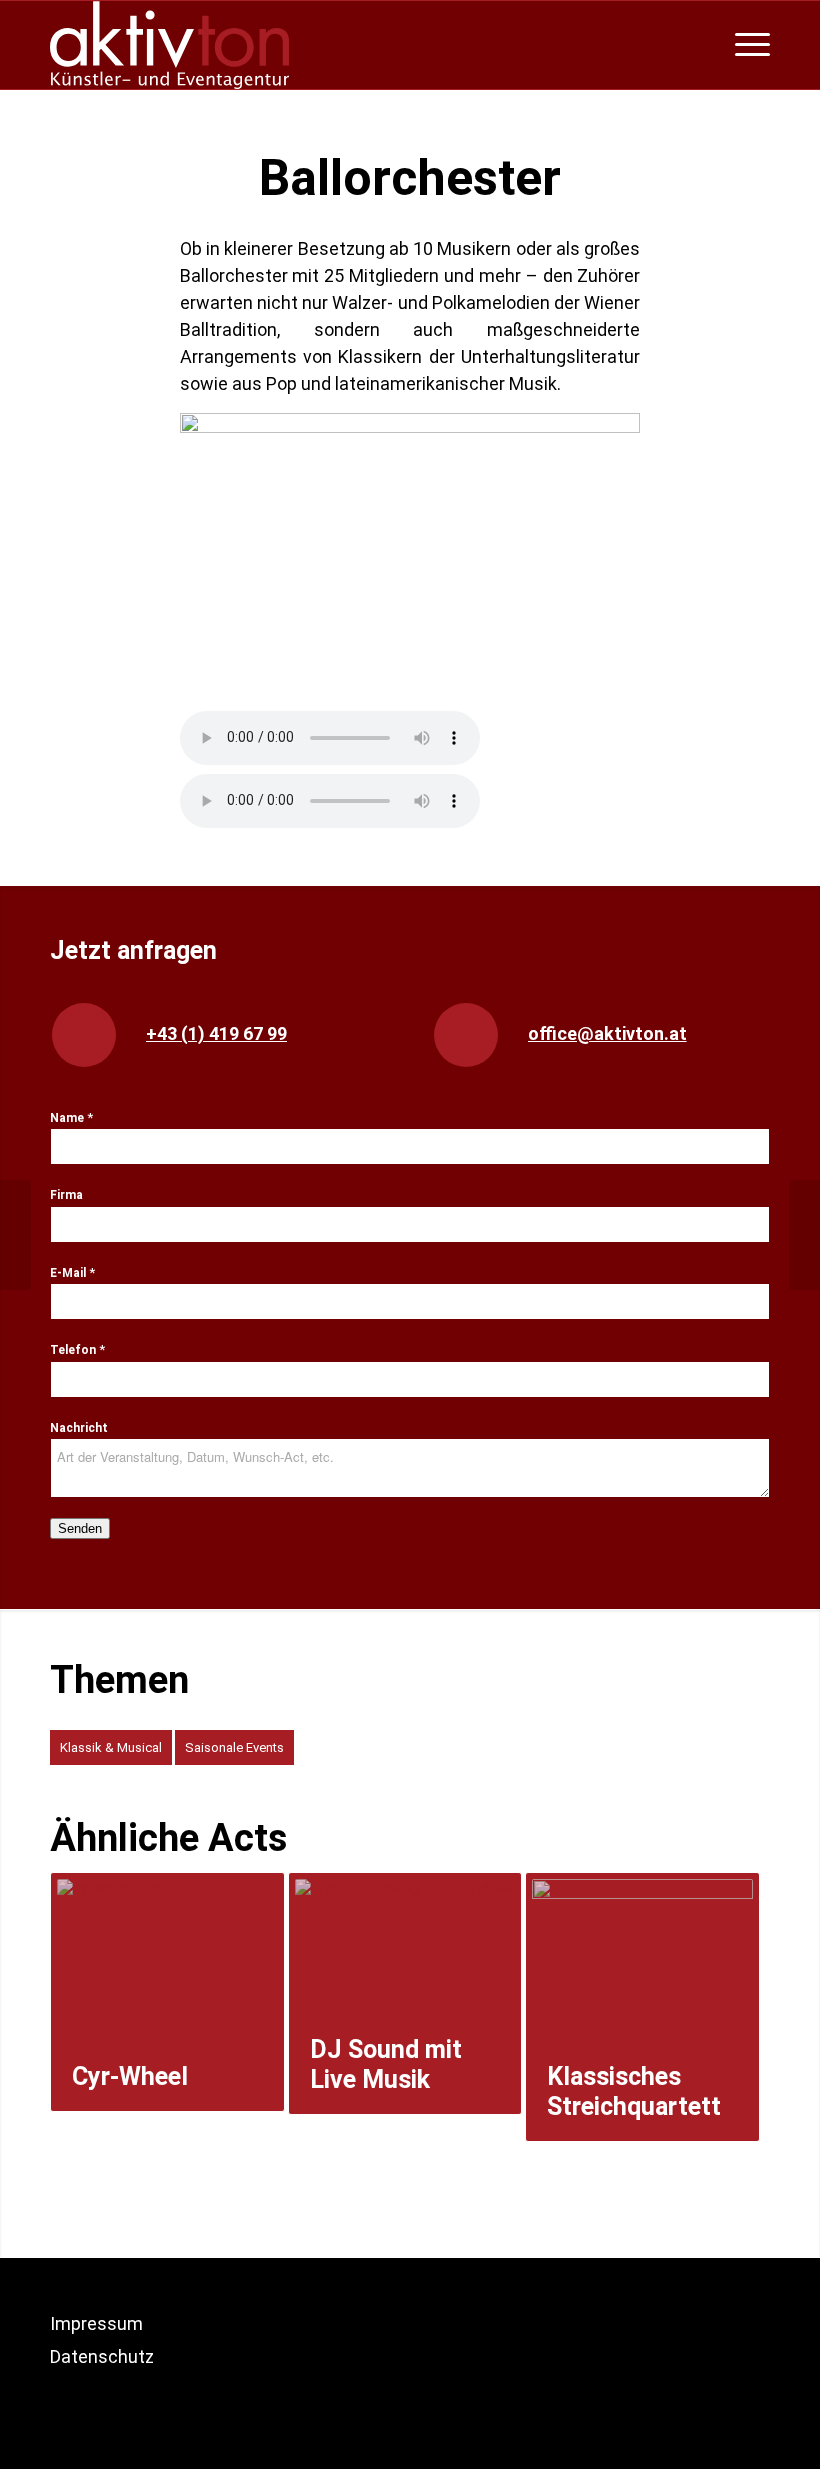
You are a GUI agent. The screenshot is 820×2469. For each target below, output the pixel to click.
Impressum (96, 2323)
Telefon (77, 1350)
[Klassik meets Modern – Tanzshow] (15, 1235)
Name (71, 1118)
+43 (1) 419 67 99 (216, 1033)
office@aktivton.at (607, 1033)
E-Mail (72, 1273)
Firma (66, 1195)
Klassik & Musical (111, 1747)
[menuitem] (708, 45)
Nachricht (79, 1428)
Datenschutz (102, 2356)
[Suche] (708, 45)
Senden (80, 1528)
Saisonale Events (234, 1747)
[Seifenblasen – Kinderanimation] (804, 1235)
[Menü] (747, 45)
